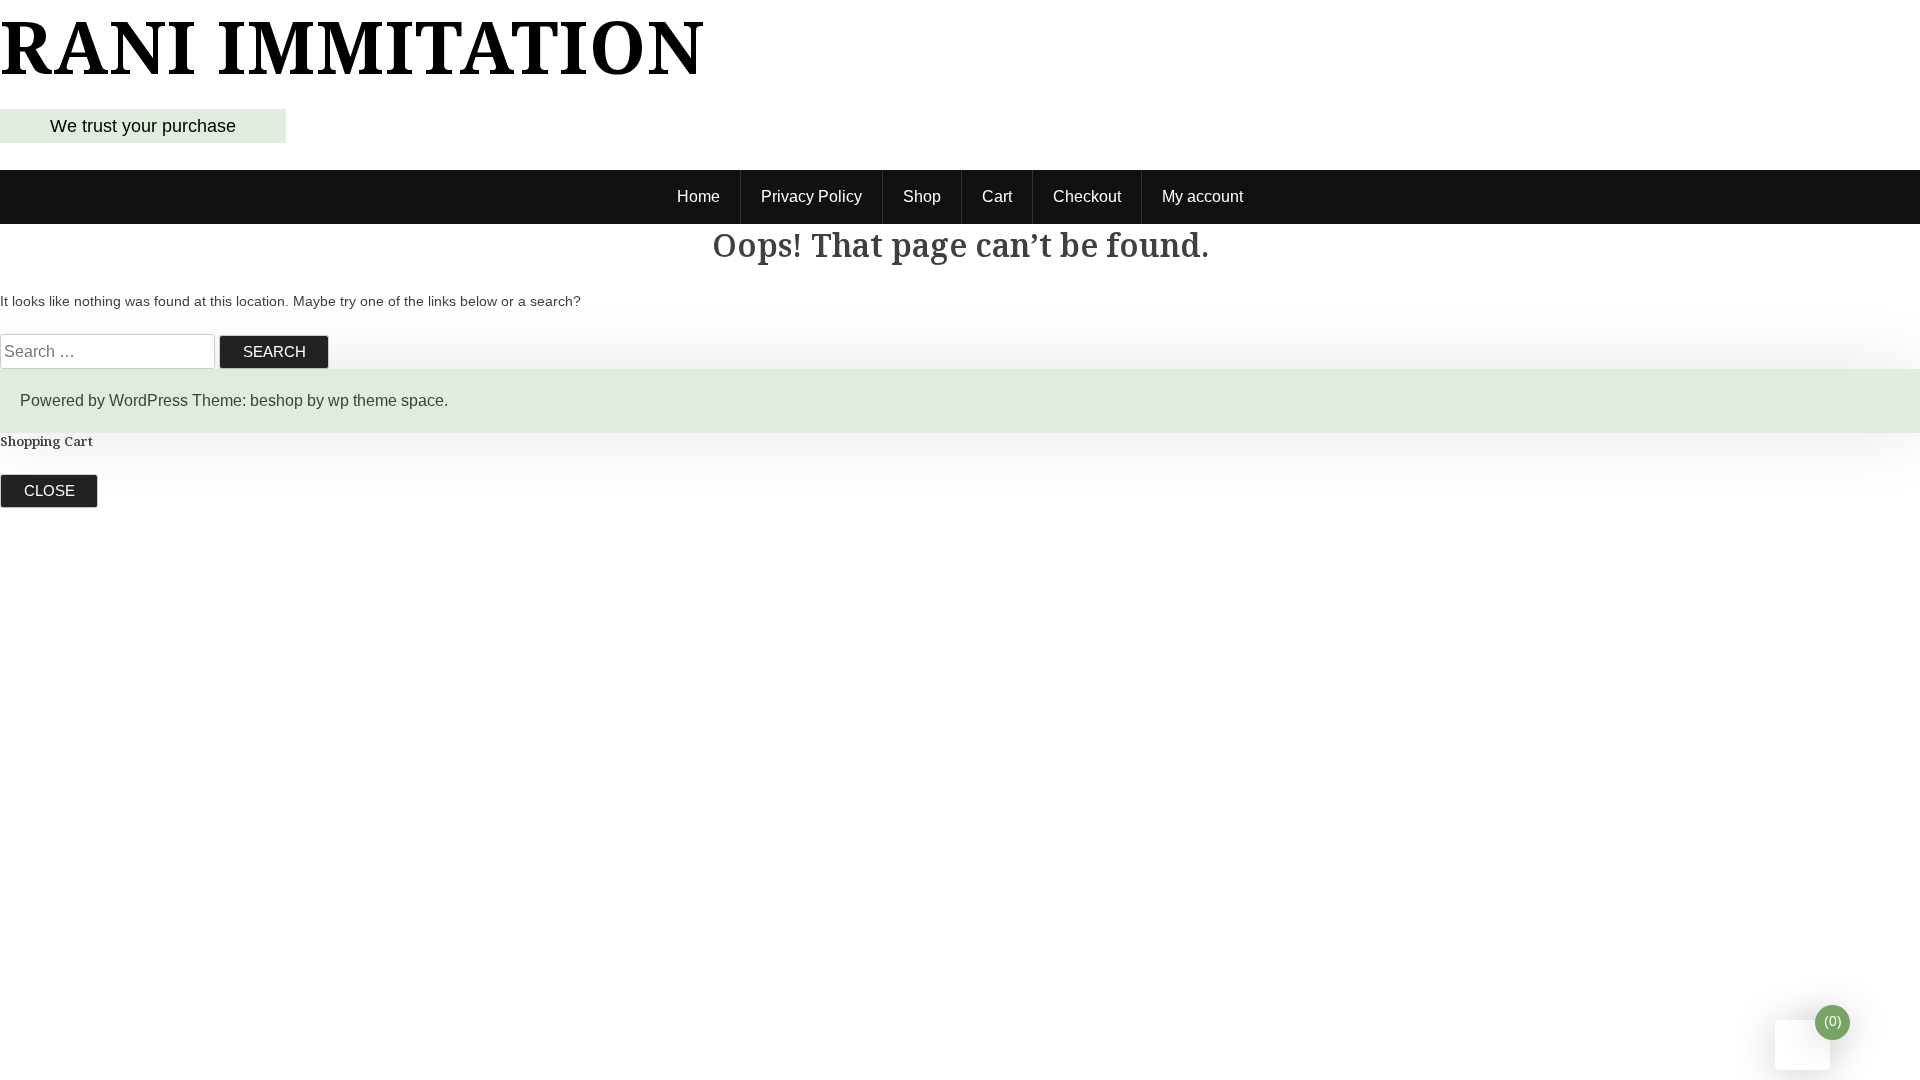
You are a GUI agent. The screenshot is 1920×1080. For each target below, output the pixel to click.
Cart (997, 196)
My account (1202, 196)
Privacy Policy (811, 196)
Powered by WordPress (104, 400)
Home (698, 196)
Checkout (1087, 196)
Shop (922, 196)
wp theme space (386, 400)
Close (49, 490)
